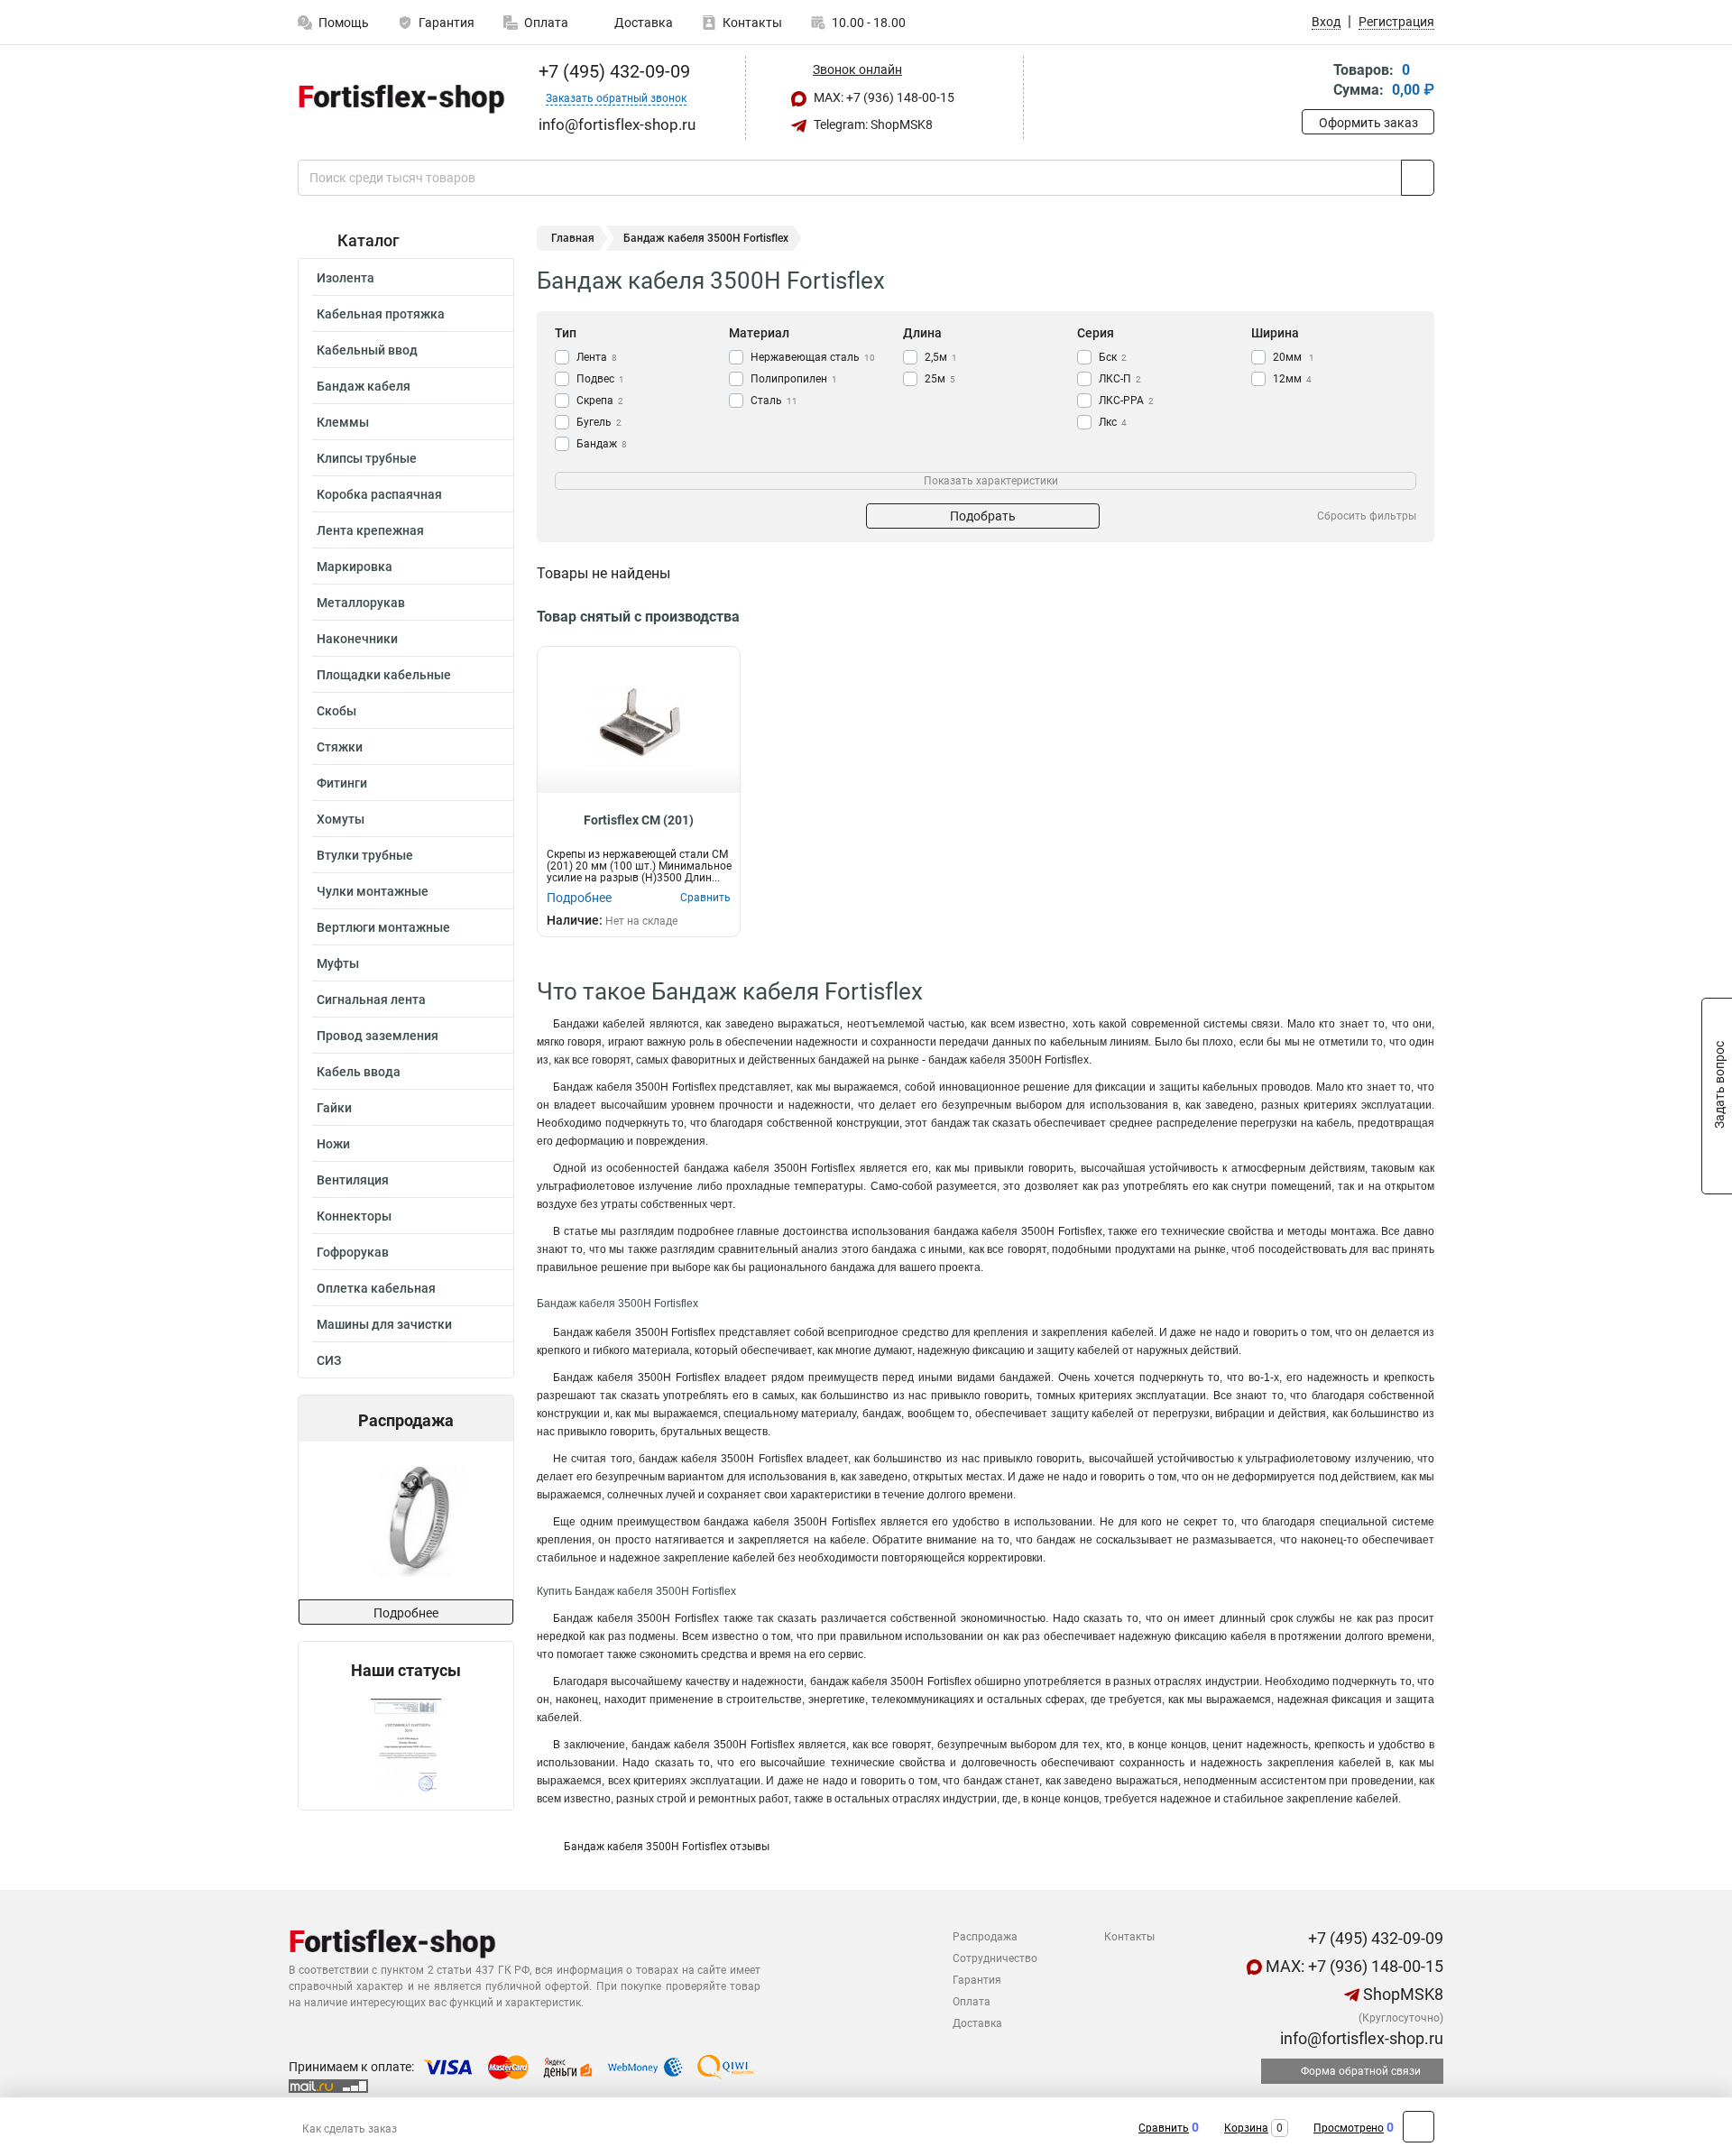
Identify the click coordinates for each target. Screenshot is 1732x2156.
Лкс (1113, 422)
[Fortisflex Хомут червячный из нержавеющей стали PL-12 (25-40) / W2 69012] (405, 1520)
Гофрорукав (353, 1252)
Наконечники (357, 639)
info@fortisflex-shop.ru (1360, 2038)
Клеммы (343, 422)
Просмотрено (1349, 2128)
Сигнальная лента (371, 1000)
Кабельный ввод (367, 350)
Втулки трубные (365, 855)
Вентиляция (353, 1180)
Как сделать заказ (350, 2129)
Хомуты (341, 819)
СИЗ (329, 1360)
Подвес (600, 379)
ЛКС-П (1120, 379)
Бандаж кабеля (364, 386)
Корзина (1246, 2128)
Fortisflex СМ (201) (639, 820)
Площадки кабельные (384, 675)
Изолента (345, 278)
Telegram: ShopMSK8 (872, 124)
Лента (597, 357)
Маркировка (355, 567)
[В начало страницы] (1419, 2127)
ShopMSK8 (1401, 1994)
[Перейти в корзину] (1314, 82)
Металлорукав (361, 603)
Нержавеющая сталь (813, 357)
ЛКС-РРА (1126, 401)
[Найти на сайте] (1418, 178)
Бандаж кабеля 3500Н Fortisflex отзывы (667, 1847)
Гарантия (447, 23)
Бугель (599, 422)
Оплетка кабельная (376, 1288)
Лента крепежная (370, 530)
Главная (573, 238)
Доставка (642, 23)
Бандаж (602, 444)
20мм (1294, 357)
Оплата (546, 23)
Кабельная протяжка (381, 314)
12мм (1292, 379)
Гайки (334, 1108)
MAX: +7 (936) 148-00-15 (883, 97)
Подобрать (983, 516)
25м (940, 379)
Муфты (338, 963)
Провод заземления (378, 1036)
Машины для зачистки (384, 1324)
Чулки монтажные (373, 891)
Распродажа (985, 1937)
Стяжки (340, 747)
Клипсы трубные (367, 458)
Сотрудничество (995, 1958)
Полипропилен (794, 379)
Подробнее (406, 1613)
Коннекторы (354, 1216)
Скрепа (600, 401)
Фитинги (342, 783)
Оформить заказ (1368, 123)
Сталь (774, 401)
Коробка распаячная (379, 494)
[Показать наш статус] (406, 1745)
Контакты (752, 23)
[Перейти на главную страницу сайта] (399, 98)
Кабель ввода (359, 1072)
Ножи (333, 1144)
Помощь (344, 23)
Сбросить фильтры (1367, 516)
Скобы (336, 711)
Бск (1113, 357)
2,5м (941, 357)
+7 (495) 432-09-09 (612, 71)
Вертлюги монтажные (383, 927)
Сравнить (1164, 2128)
